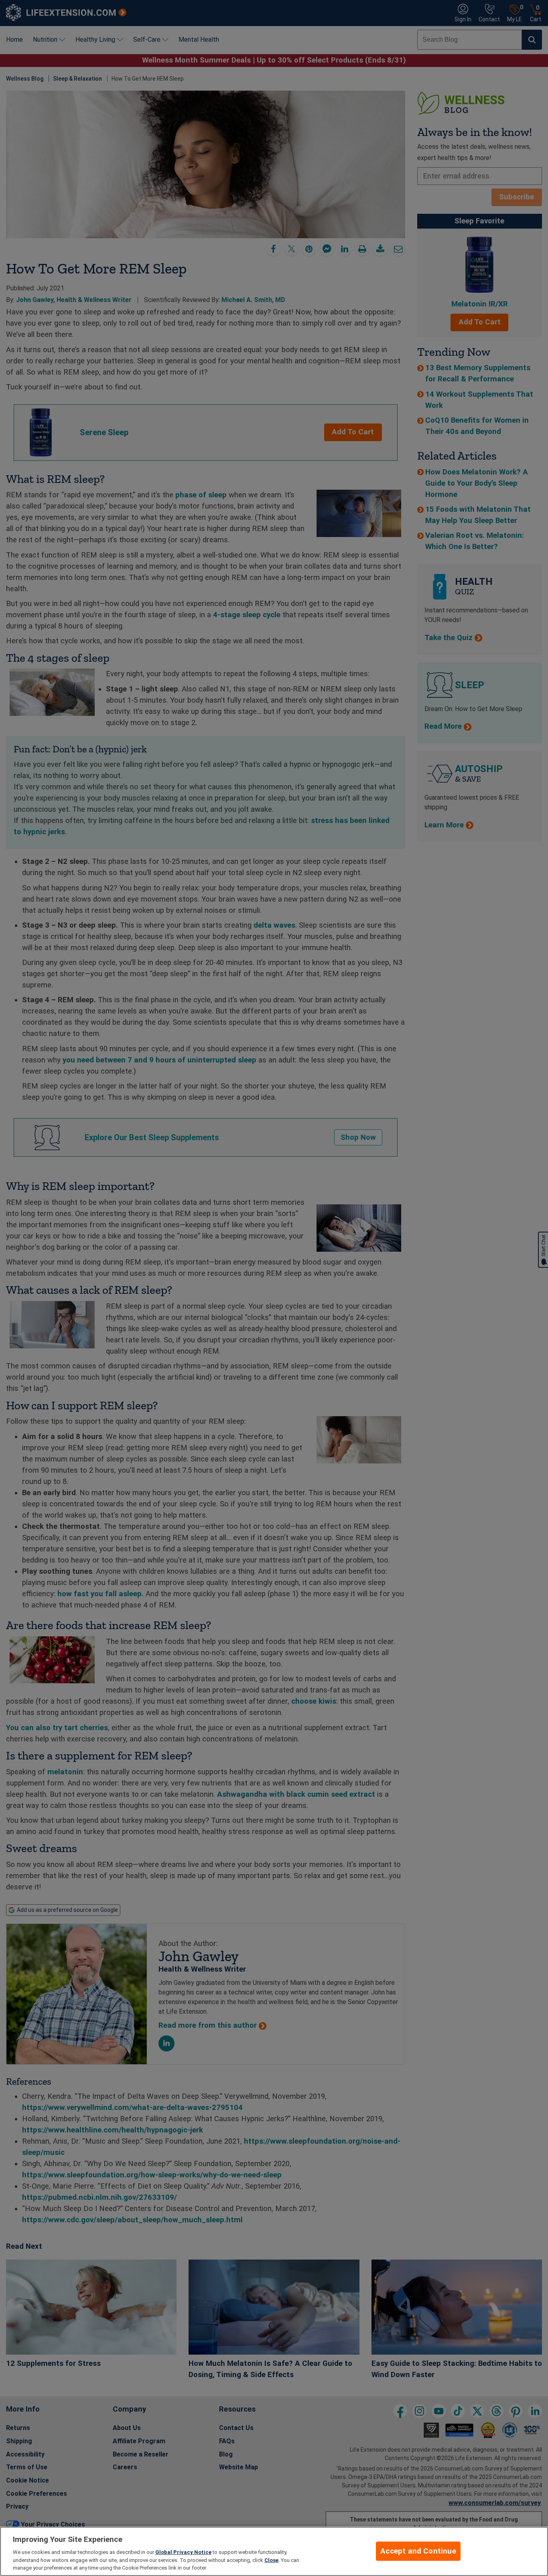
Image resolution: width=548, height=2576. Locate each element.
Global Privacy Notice (183, 2552)
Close (271, 2560)
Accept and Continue (418, 2551)
